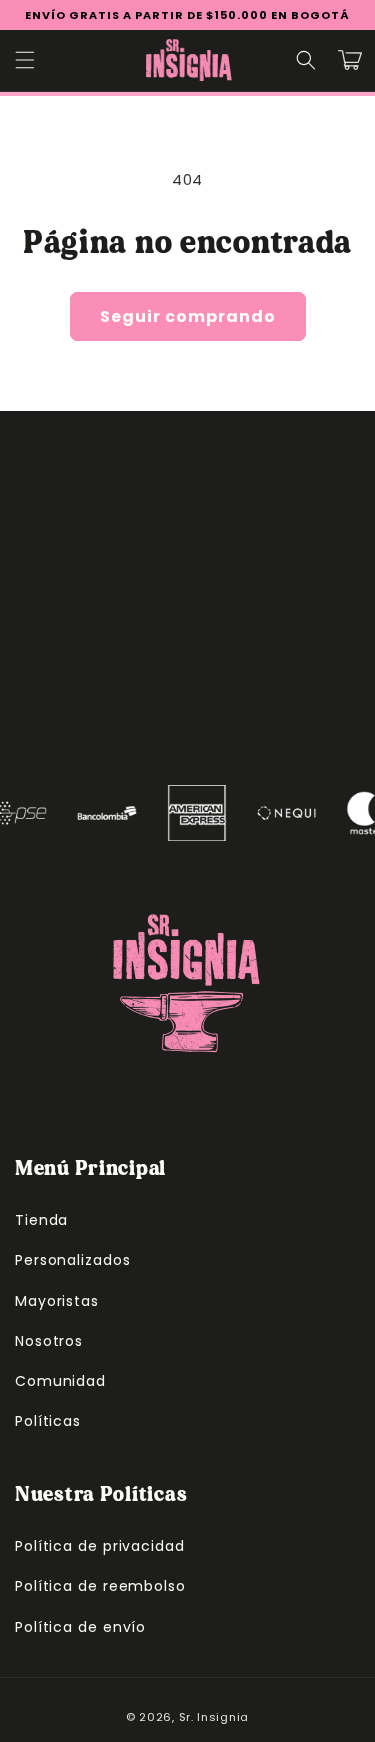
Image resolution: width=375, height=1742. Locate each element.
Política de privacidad (100, 1546)
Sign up (188, 715)
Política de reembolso (100, 1586)
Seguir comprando (188, 316)
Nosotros (49, 1341)
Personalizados (73, 1260)
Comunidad (60, 1381)
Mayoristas (57, 1301)
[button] (25, 60)
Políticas (48, 1421)
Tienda (41, 1220)
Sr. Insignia (214, 1717)
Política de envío (80, 1627)
